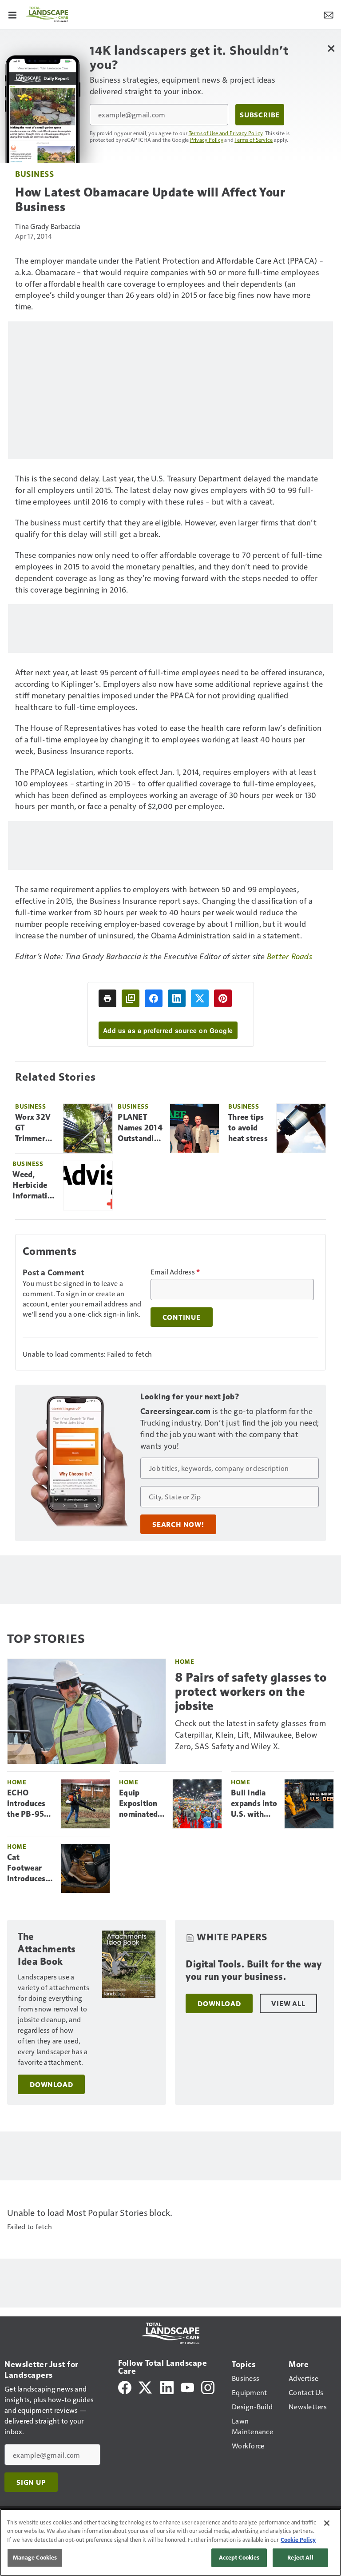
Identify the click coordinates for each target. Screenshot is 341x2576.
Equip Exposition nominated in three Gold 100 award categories (138, 1804)
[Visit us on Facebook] (125, 2386)
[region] (170, 2542)
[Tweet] (200, 998)
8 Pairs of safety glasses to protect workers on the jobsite (251, 1692)
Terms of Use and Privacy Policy (226, 133)
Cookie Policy (298, 2540)
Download (51, 2084)
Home (184, 1661)
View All (288, 2003)
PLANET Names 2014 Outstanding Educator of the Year (140, 1128)
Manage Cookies (35, 2557)
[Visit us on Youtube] (187, 2386)
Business (34, 174)
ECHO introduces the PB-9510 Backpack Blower (30, 1804)
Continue (182, 1317)
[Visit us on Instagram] (208, 2386)
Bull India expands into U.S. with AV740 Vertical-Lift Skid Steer (254, 1804)
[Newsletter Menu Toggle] (329, 14)
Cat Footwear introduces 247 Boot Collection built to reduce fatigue (26, 1868)
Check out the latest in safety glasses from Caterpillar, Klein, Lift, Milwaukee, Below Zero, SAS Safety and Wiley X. (250, 1734)
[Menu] (12, 14)
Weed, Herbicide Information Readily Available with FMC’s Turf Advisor (34, 1186)
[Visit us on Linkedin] (167, 2386)
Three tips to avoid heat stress (248, 1128)
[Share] (154, 998)
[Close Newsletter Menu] (331, 48)
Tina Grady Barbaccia (48, 226)
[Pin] (223, 998)
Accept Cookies (239, 2557)
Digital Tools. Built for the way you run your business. (254, 1970)
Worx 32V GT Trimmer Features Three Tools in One (36, 1128)
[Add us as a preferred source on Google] (131, 998)
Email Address (175, 1272)
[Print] (107, 998)
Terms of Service (254, 140)
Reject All (300, 2557)
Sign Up (31, 2482)
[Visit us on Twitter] (146, 2386)
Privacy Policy (207, 140)
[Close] (327, 2523)
